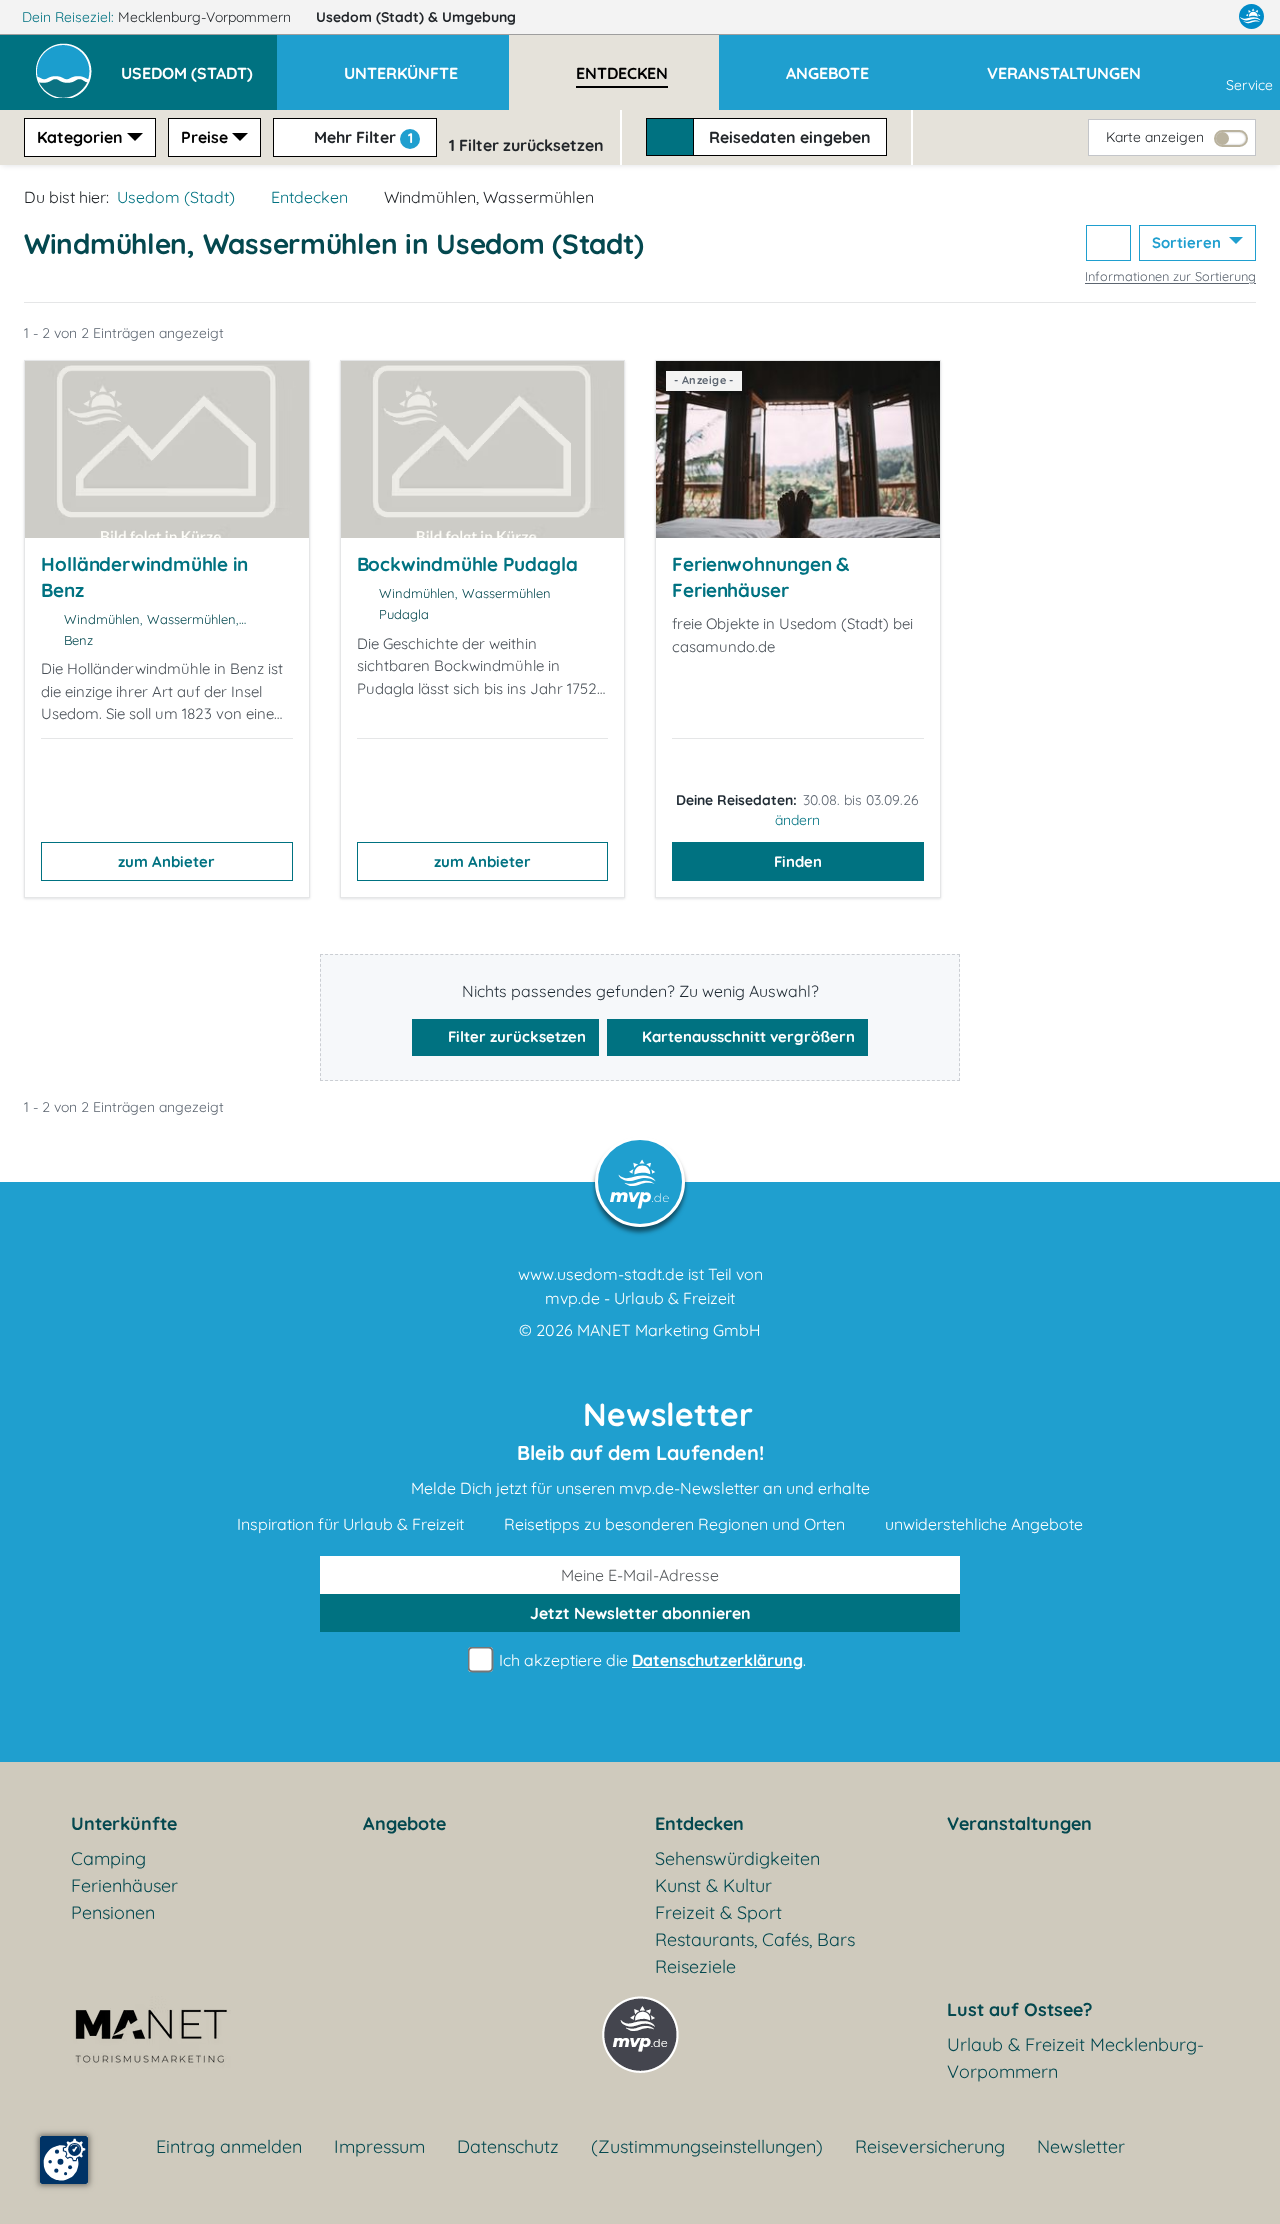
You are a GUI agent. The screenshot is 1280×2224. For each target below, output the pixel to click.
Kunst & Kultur (713, 1885)
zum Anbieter (166, 861)
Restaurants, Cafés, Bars (755, 1939)
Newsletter (1081, 2146)
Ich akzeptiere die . (650, 1660)
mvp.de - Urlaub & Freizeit (640, 1298)
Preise (204, 137)
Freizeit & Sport (718, 1912)
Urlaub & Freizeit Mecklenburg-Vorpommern (1075, 2058)
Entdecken (309, 197)
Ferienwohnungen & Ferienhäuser (760, 577)
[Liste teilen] (1108, 243)
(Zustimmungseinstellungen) (707, 2146)
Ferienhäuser (124, 1885)
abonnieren (640, 1613)
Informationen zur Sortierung (1170, 276)
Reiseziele (695, 1966)
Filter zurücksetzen (515, 1036)
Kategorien (80, 137)
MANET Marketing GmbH (669, 1330)
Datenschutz (508, 2146)
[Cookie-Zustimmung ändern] (64, 2160)
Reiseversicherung (930, 2146)
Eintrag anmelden (229, 2146)
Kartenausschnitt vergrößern (746, 1036)
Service (1249, 85)
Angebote (404, 1823)
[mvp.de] (1251, 17)
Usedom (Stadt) (416, 17)
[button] (199, 64)
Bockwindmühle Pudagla (467, 564)
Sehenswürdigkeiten (737, 1858)
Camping (108, 1858)
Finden (798, 861)
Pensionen (113, 1912)
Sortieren (1188, 242)
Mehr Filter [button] (361, 137)
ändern (797, 820)
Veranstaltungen (1019, 1823)
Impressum (379, 2146)
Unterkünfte (124, 1823)
